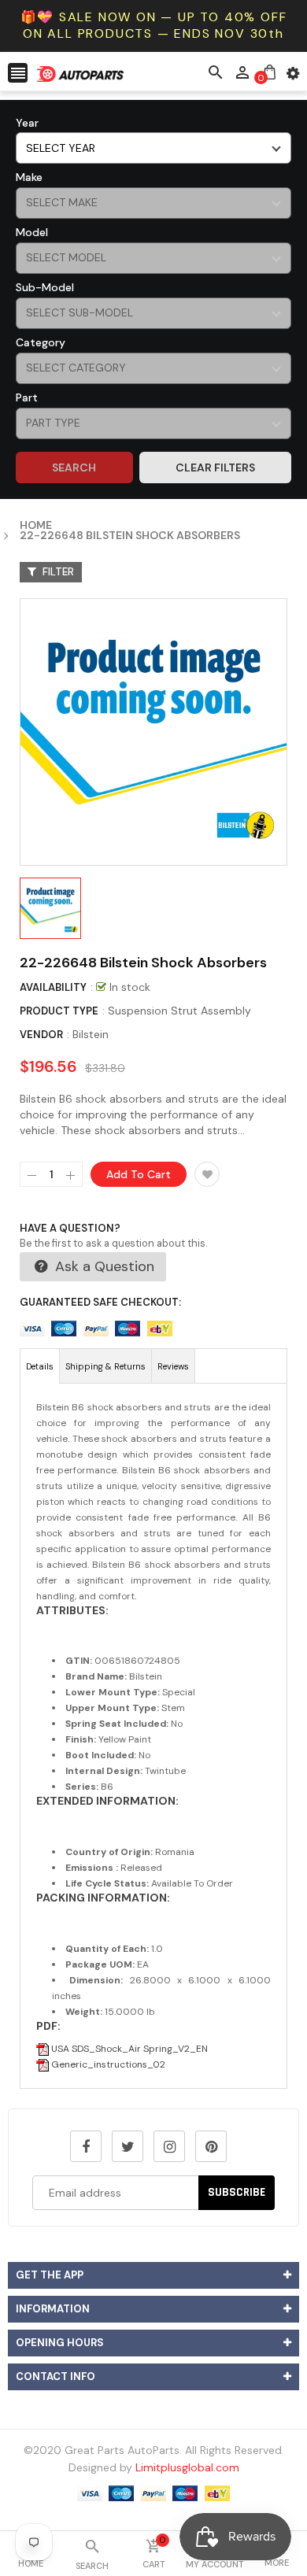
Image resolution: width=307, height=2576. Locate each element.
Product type (59, 1011)
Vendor (41, 1035)
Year (27, 123)
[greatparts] (153, 2493)
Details (40, 1366)
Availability (53, 987)
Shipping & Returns (105, 1366)
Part (27, 397)
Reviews (173, 1366)
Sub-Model (45, 287)
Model (32, 232)
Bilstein (91, 1034)
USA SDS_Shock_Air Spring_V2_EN (128, 2049)
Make (29, 177)
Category (41, 342)
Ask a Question (103, 1266)
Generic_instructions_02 (107, 2064)
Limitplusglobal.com (187, 2467)
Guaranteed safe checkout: (100, 1302)
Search (74, 468)
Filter (57, 572)
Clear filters (215, 468)
